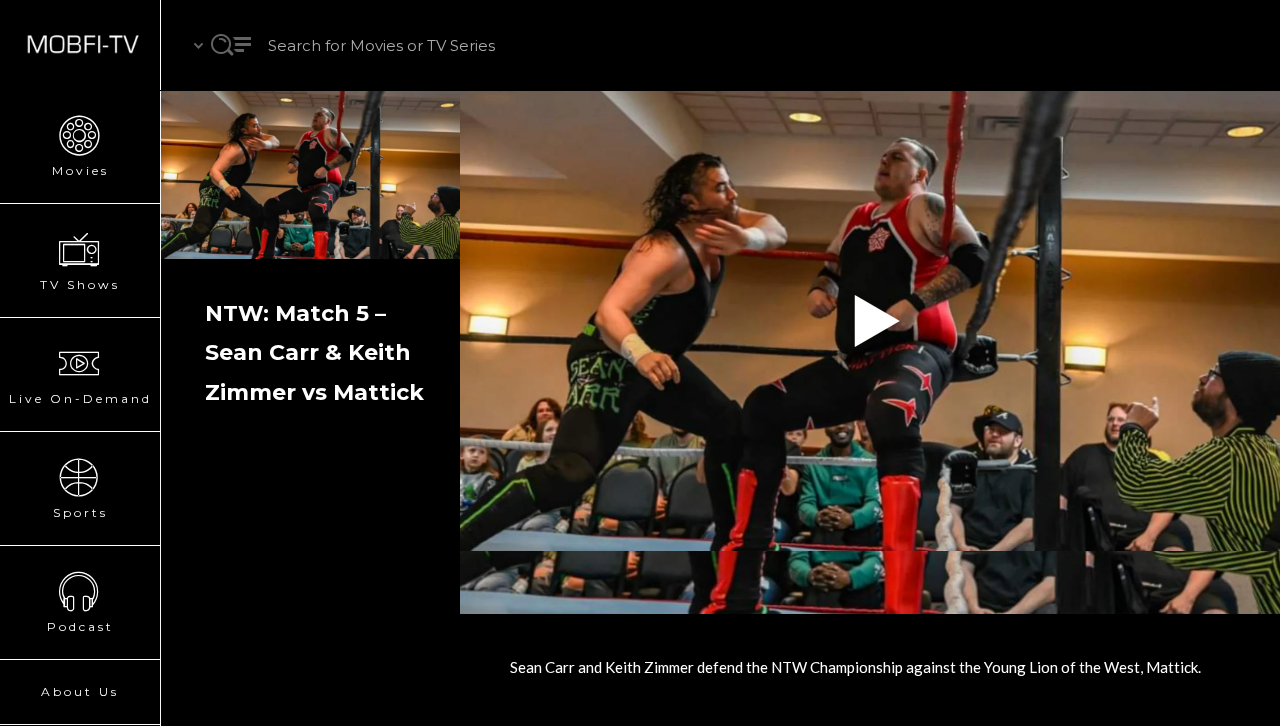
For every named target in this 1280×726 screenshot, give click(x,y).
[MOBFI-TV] (80, 45)
